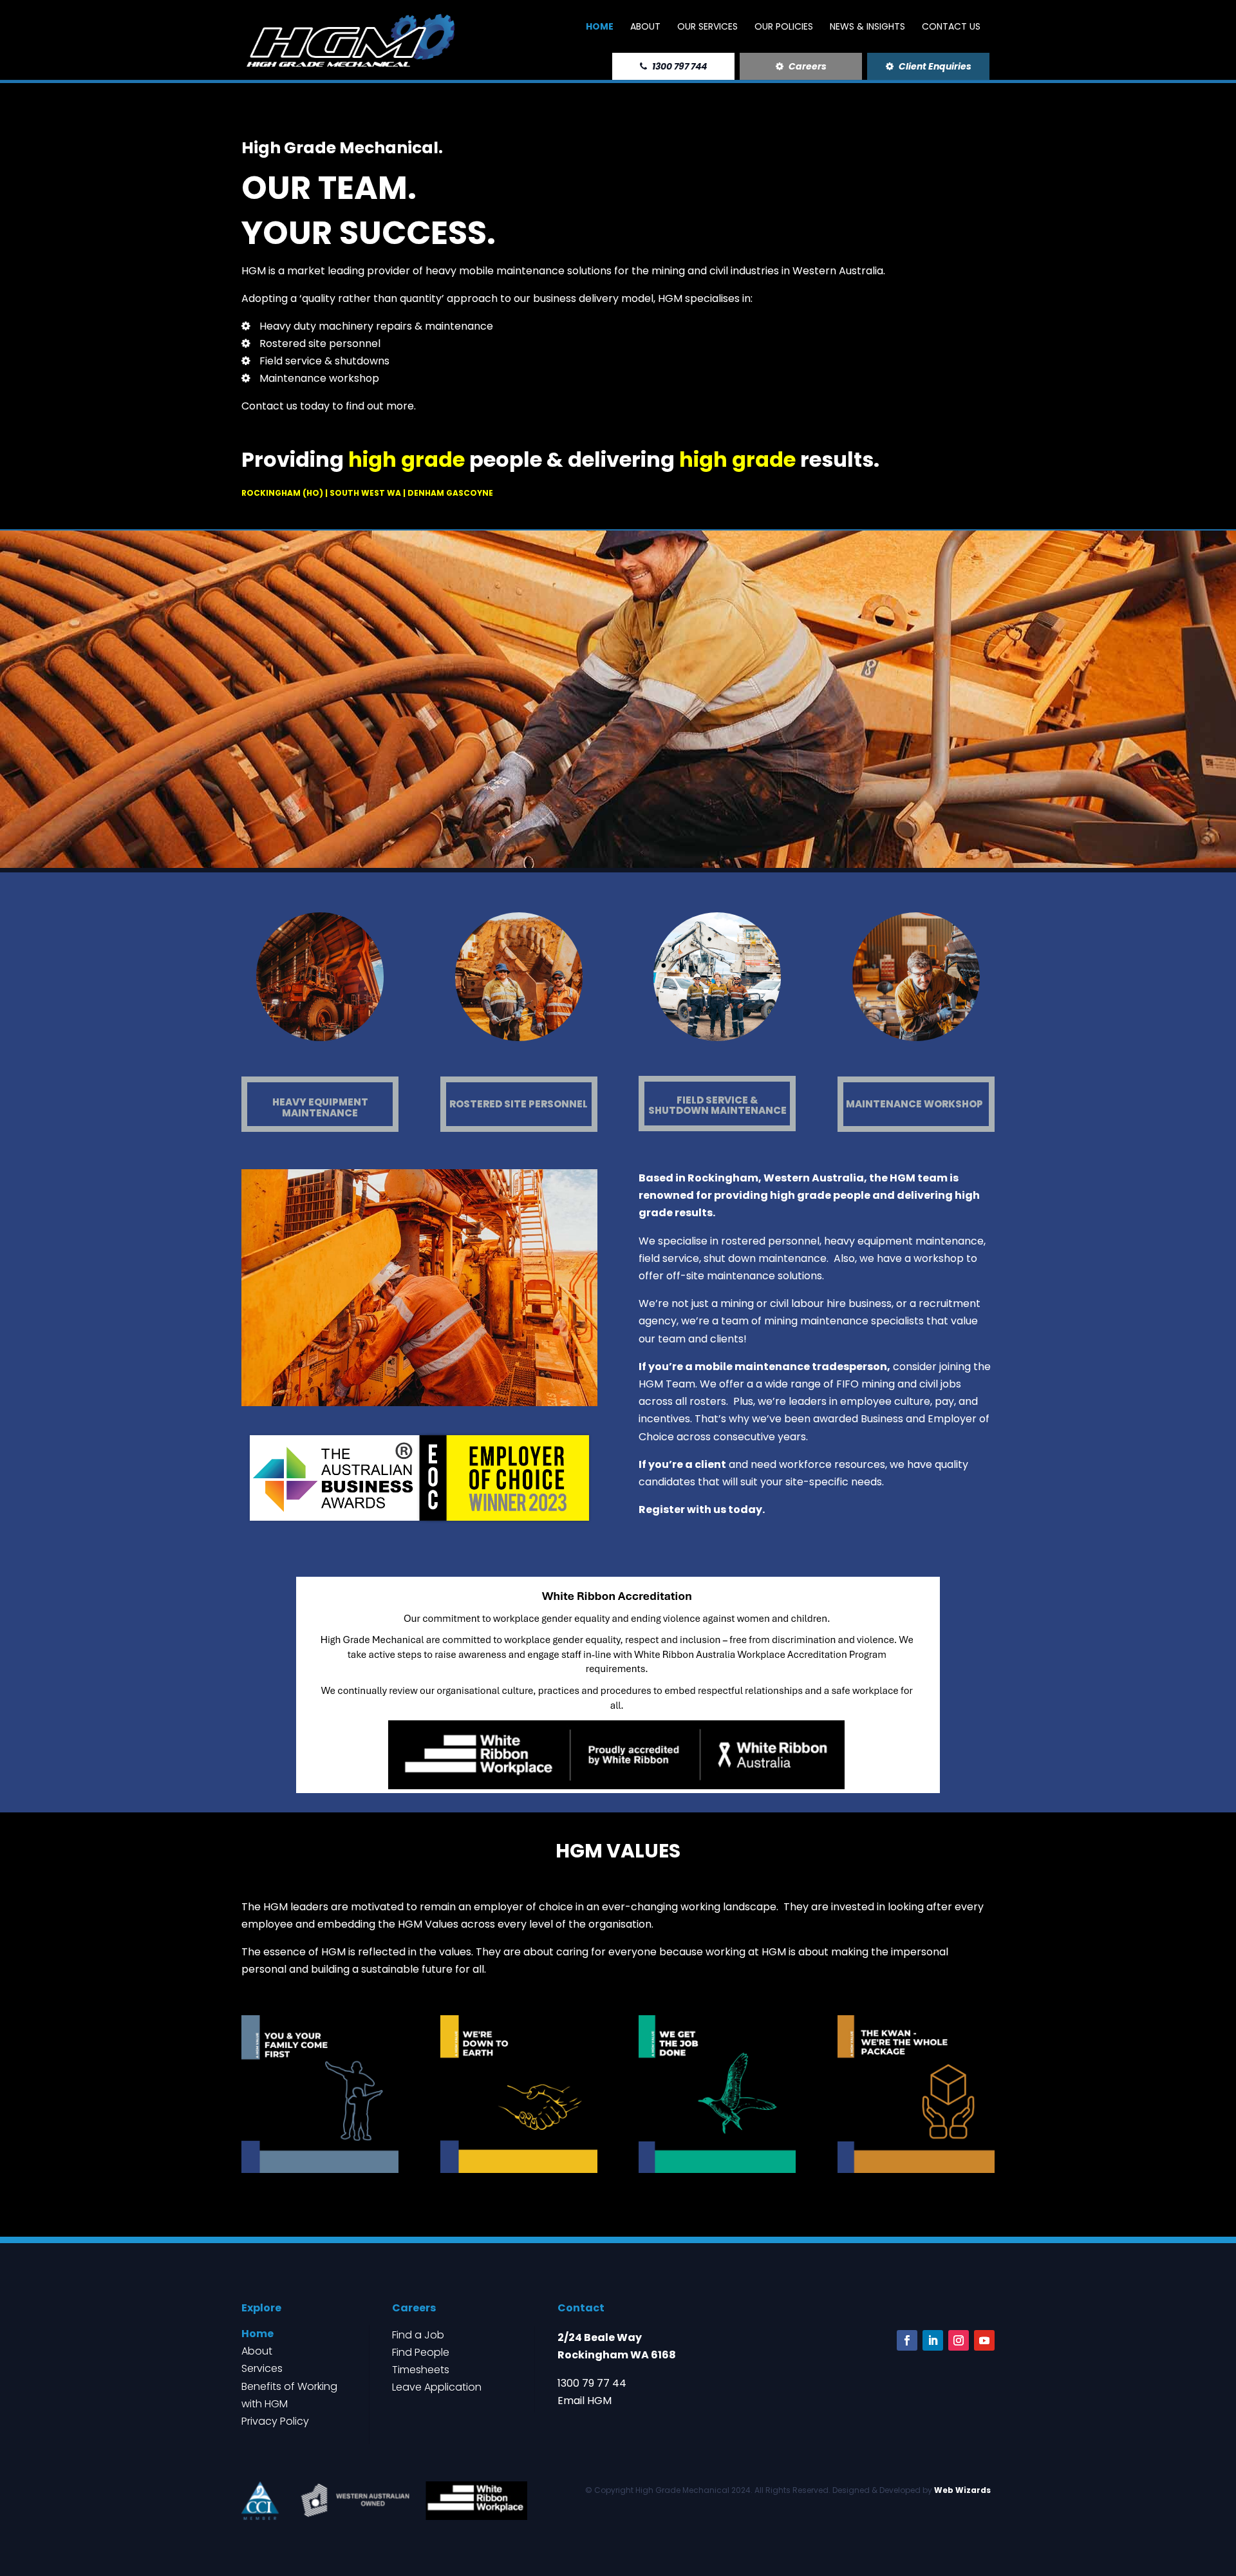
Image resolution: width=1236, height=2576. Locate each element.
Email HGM (585, 2401)
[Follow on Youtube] (984, 2340)
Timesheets (421, 2370)
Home (600, 27)
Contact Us (951, 27)
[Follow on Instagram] (959, 2340)
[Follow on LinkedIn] (933, 2340)
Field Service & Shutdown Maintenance (717, 1105)
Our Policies (784, 27)
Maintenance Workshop (914, 1104)
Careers (807, 66)
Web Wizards (962, 2490)
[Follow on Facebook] (907, 2340)
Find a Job (418, 2335)
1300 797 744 (679, 66)
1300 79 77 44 (592, 2383)
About (645, 27)
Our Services (707, 27)
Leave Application (437, 2387)
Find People (421, 2352)
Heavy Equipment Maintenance (320, 1107)
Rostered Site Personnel (519, 1104)
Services (262, 2368)
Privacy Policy (275, 2421)
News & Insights (867, 27)
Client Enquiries (934, 66)
